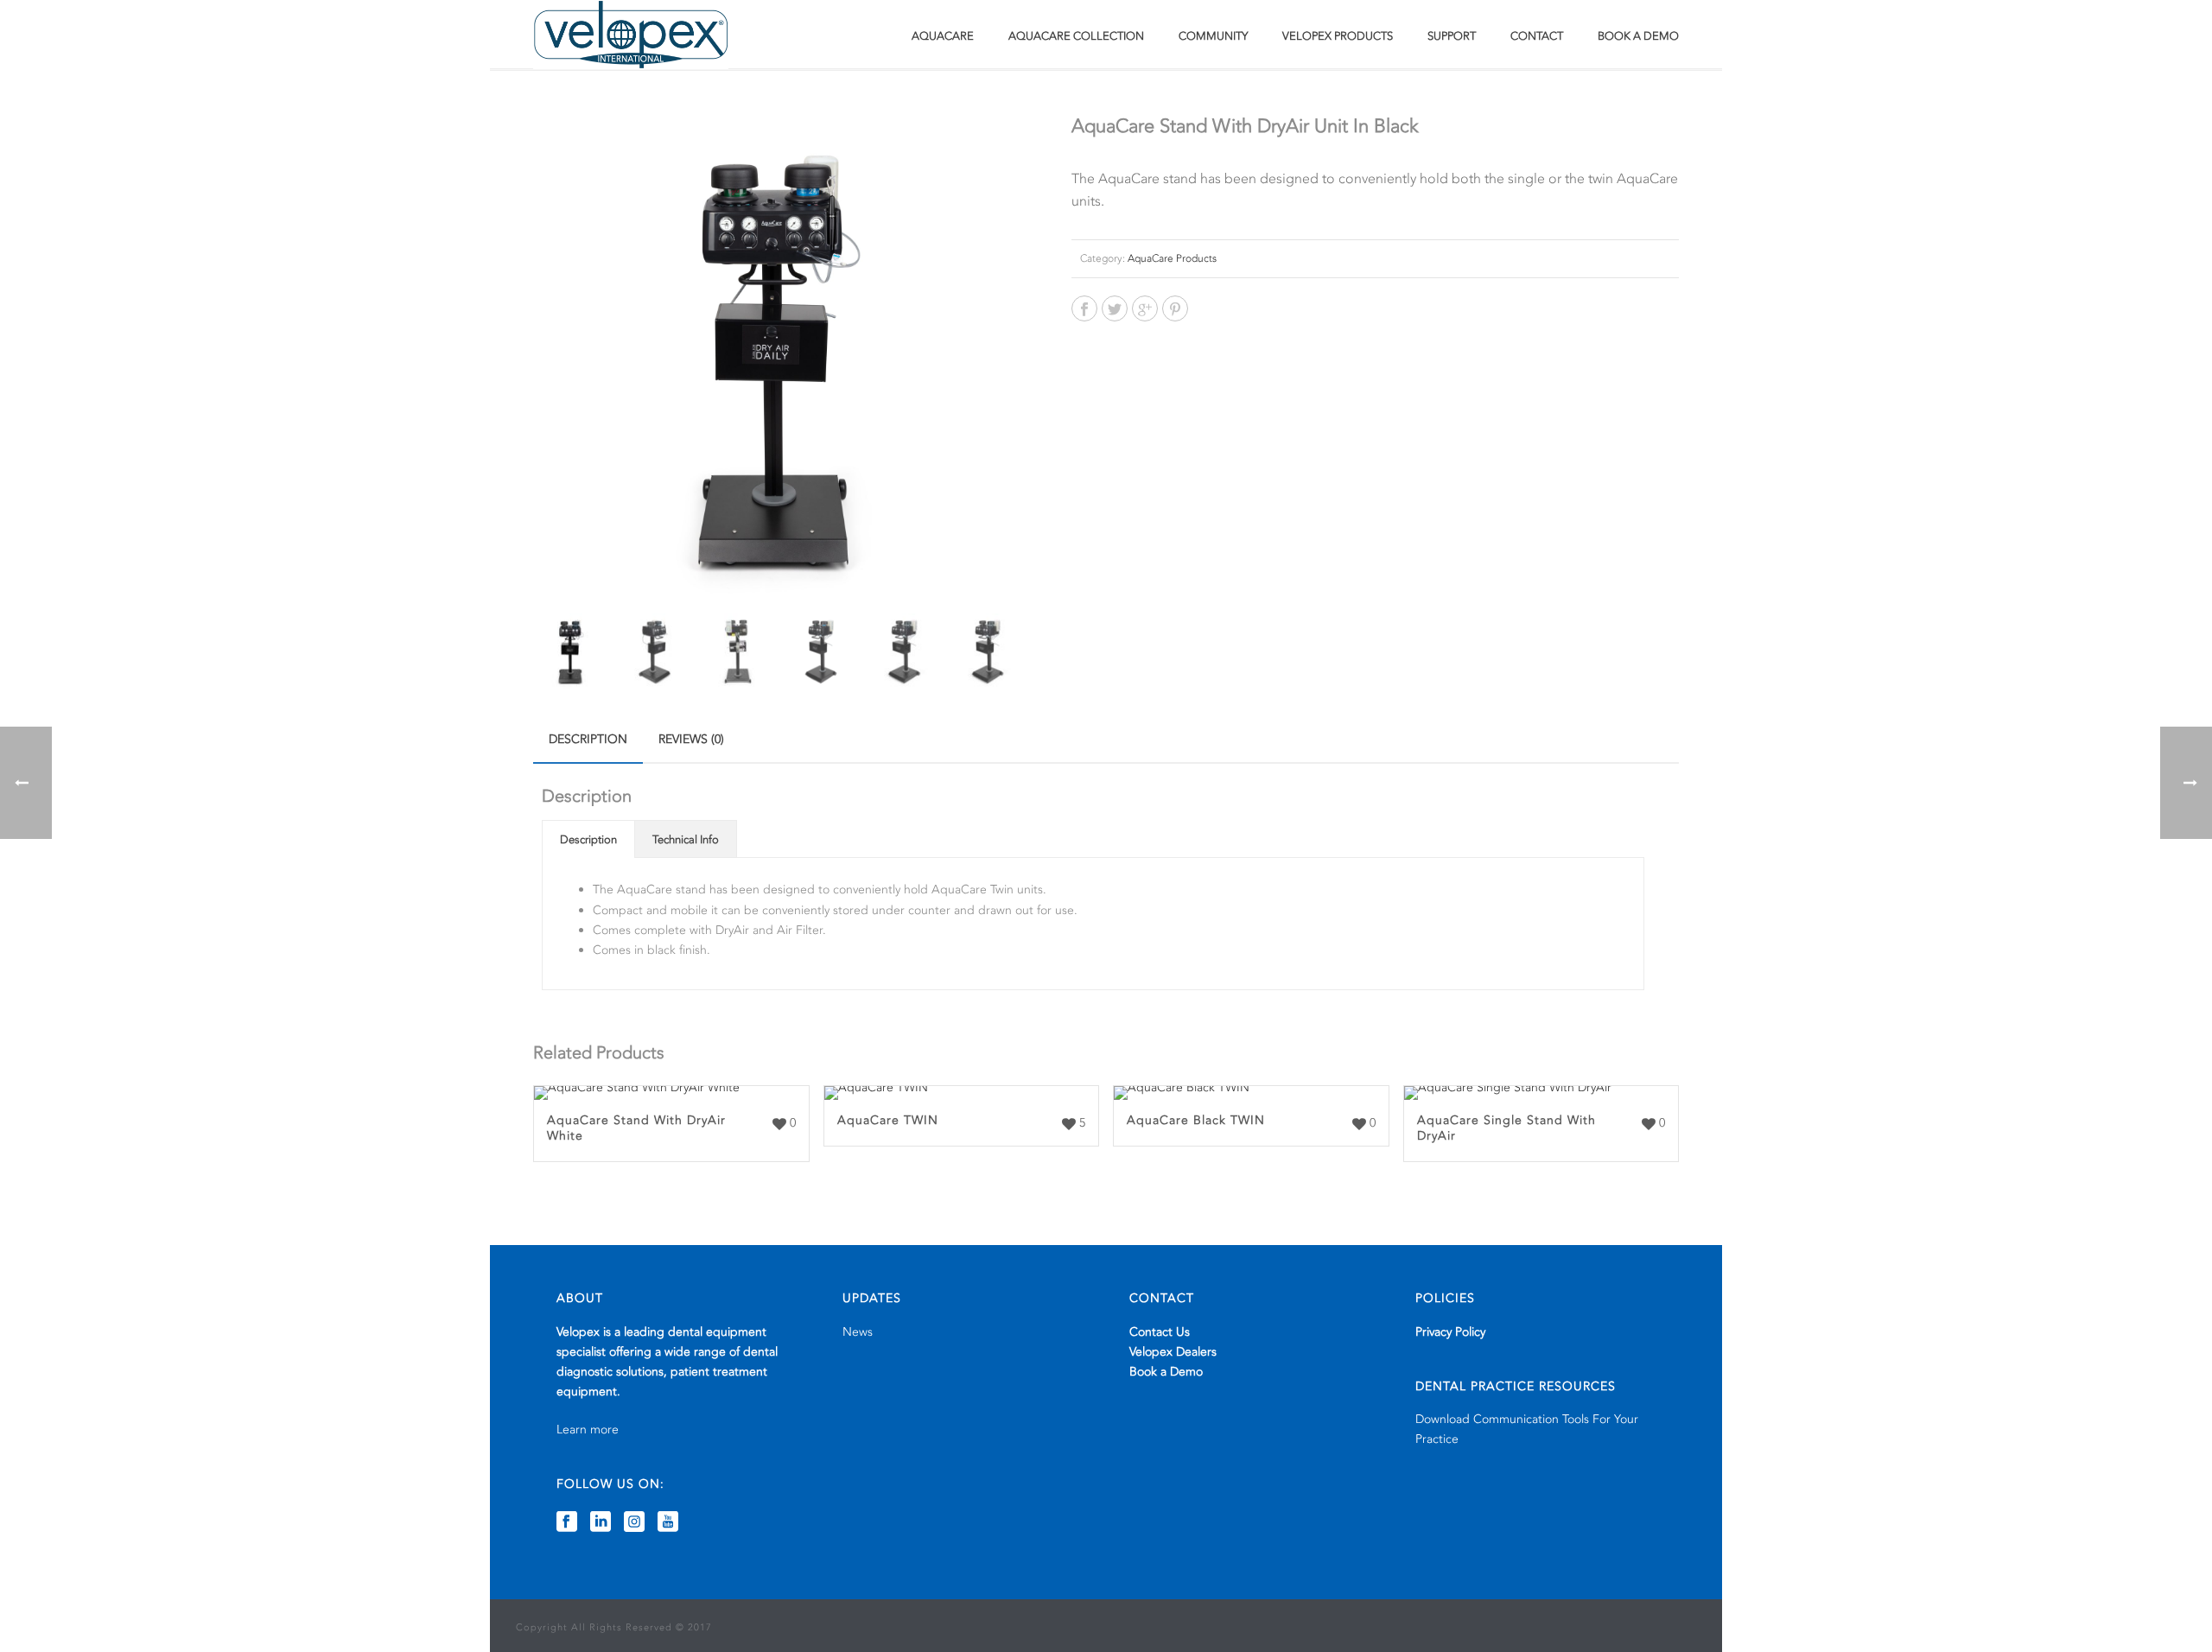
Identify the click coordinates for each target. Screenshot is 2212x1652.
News (858, 1332)
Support (1452, 36)
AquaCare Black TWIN (1196, 1120)
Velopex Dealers (1173, 1352)
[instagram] (634, 1523)
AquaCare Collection (1076, 36)
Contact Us (1160, 1332)
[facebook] (567, 1523)
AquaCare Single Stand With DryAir (1506, 1128)
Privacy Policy (1450, 1332)
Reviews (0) (691, 739)
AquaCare (943, 36)
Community (1213, 36)
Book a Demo (1638, 36)
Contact (1537, 36)
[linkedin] (601, 1523)
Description (588, 739)
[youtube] (668, 1523)
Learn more (588, 1430)
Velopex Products (1338, 36)
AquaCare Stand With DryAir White (636, 1128)
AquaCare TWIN (888, 1120)
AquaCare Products (1172, 258)
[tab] (588, 740)
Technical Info (686, 840)
